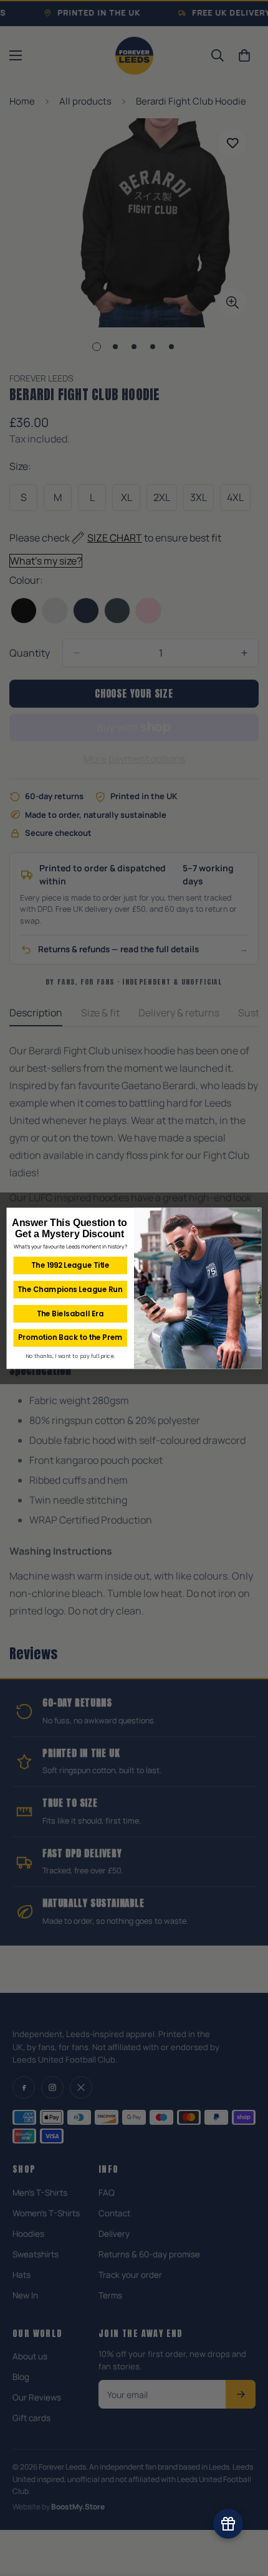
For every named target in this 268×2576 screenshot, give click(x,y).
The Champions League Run (70, 1289)
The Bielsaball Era (70, 1313)
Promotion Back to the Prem (70, 1337)
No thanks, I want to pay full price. (70, 1356)
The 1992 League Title (70, 1265)
